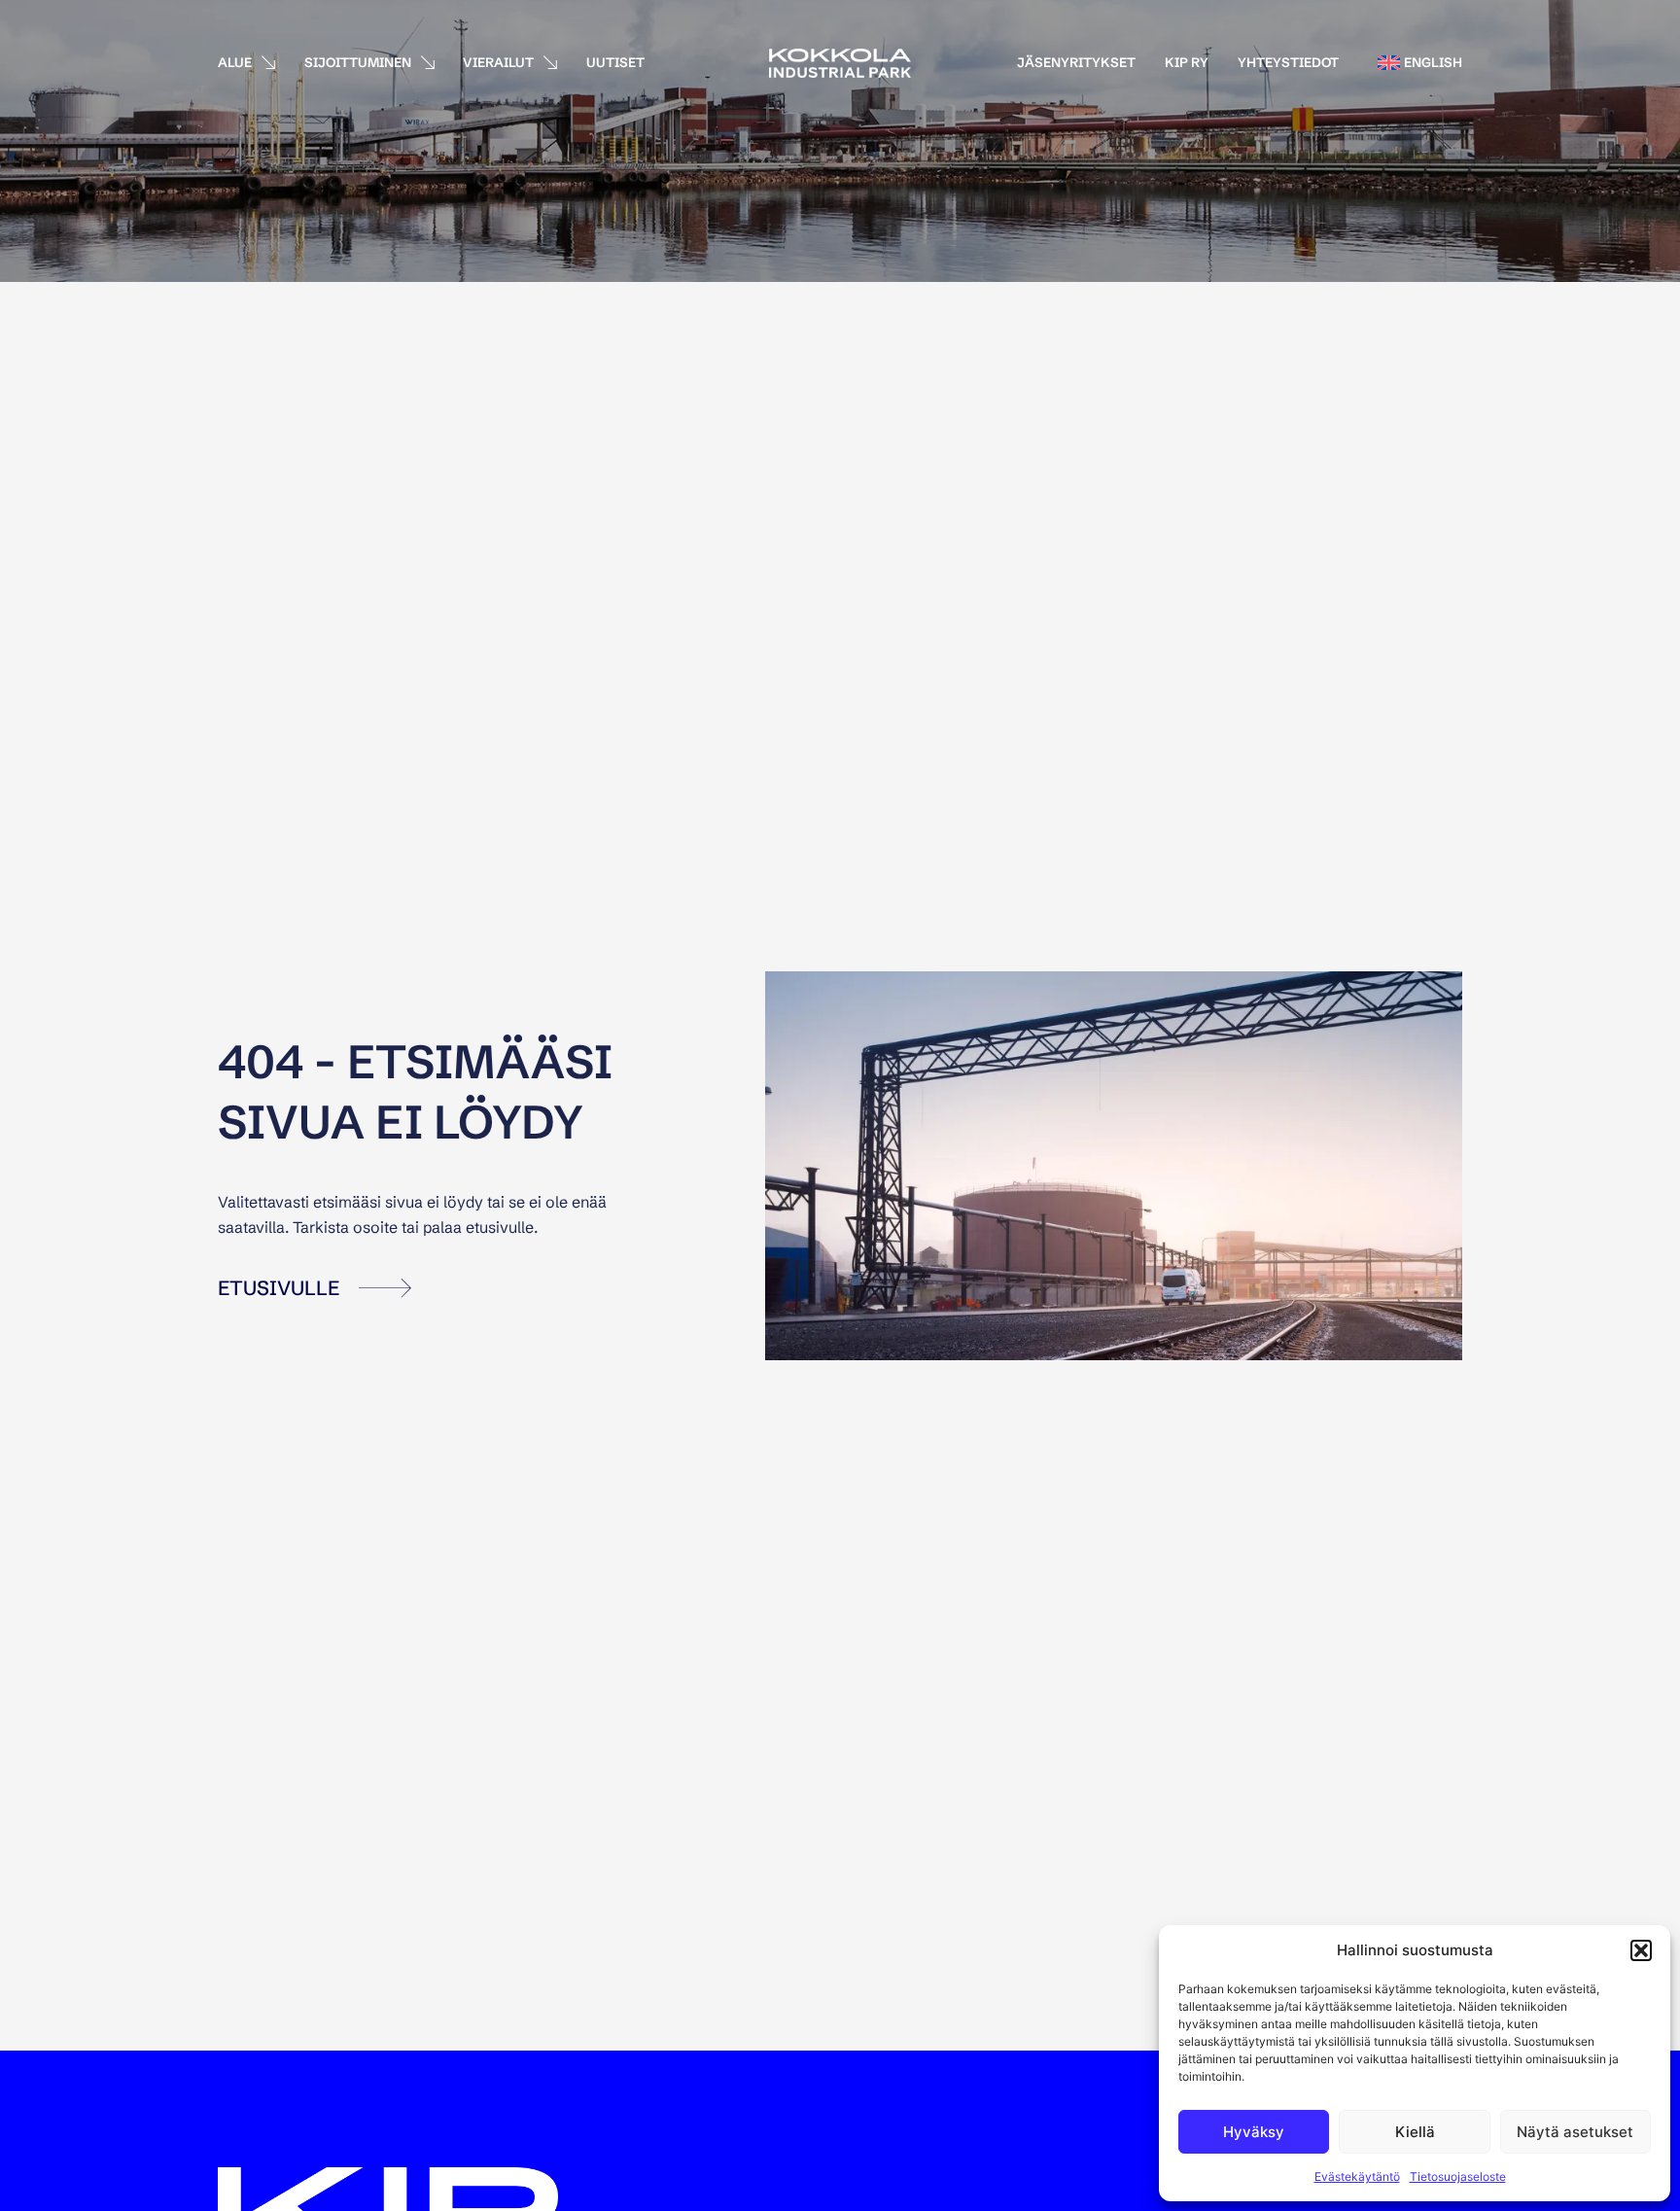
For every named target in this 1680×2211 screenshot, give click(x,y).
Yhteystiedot (1288, 63)
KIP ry (1187, 63)
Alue (235, 63)
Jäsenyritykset (1076, 63)
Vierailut (498, 63)
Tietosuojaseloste (1458, 2176)
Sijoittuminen (358, 63)
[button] (1641, 1950)
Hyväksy (1254, 2132)
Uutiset (615, 63)
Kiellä (1415, 2132)
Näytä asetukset (1575, 2132)
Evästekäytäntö (1357, 2176)
